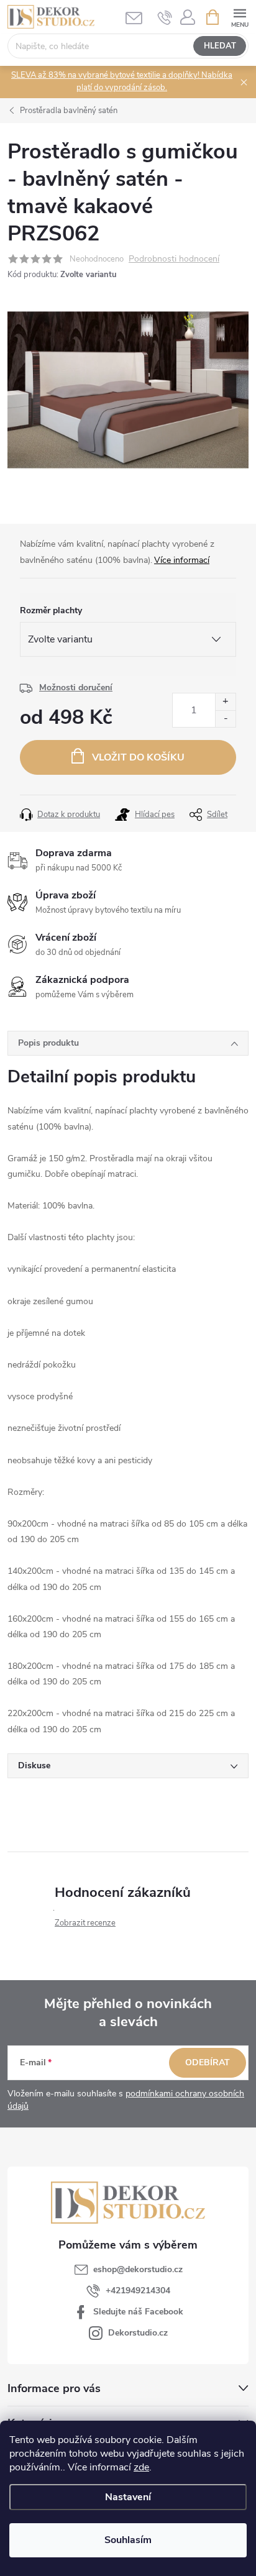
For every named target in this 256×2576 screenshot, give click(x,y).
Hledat (220, 46)
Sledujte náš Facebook (138, 2312)
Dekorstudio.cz (138, 2333)
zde (141, 2467)
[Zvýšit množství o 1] (225, 702)
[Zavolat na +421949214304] (165, 17)
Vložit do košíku (138, 757)
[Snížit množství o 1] (225, 719)
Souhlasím (128, 2540)
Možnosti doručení (76, 687)
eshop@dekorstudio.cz (138, 2269)
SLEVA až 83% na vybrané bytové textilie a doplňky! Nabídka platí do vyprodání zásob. (122, 81)
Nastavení (128, 2497)
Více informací (182, 560)
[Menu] (240, 16)
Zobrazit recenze (85, 1923)
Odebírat (208, 2062)
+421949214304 (138, 2291)
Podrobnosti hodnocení (174, 259)
